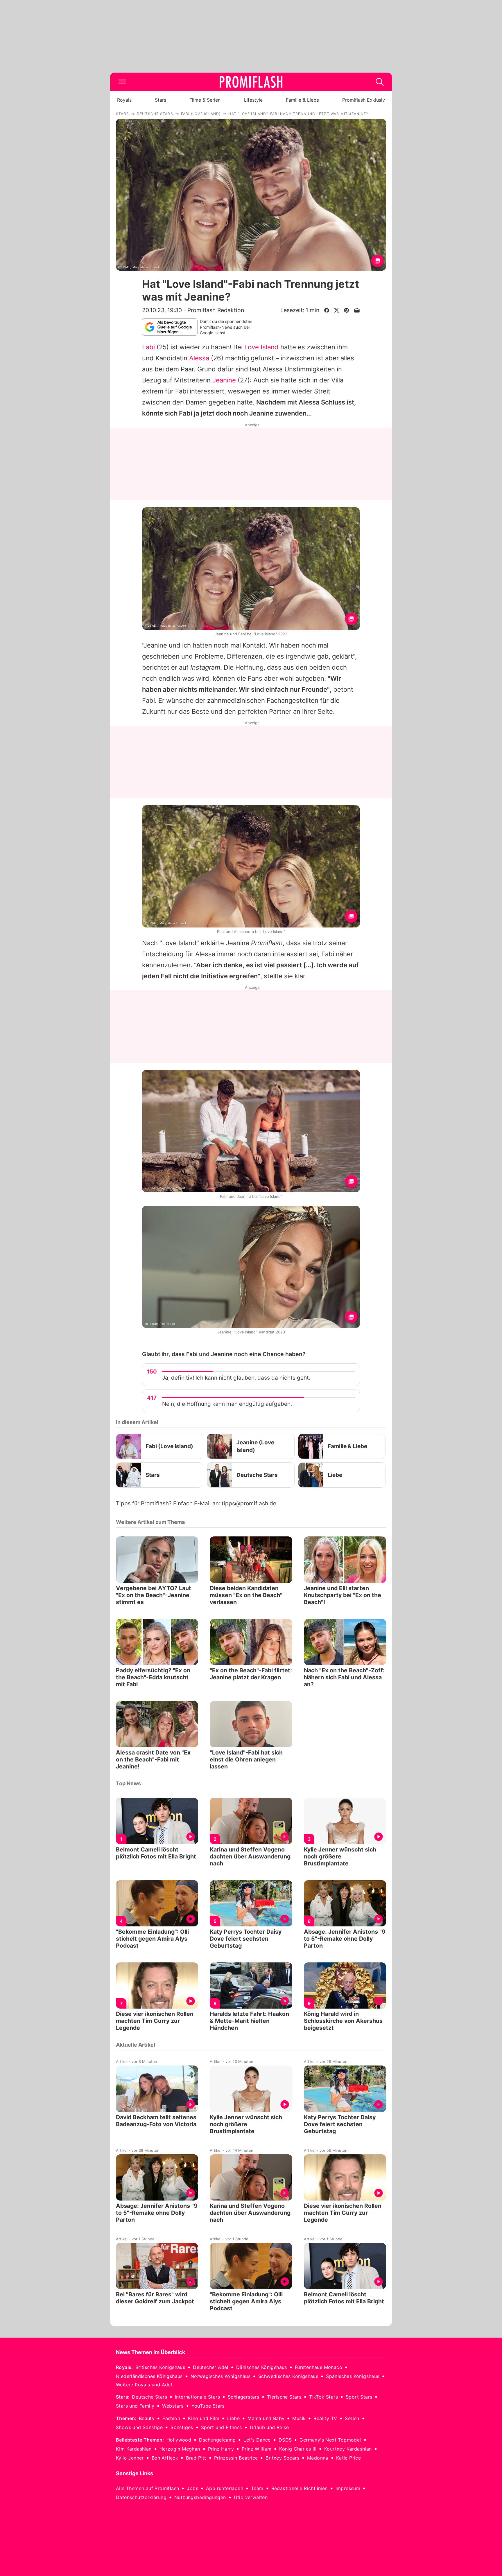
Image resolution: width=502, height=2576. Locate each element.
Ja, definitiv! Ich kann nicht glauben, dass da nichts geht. (236, 1378)
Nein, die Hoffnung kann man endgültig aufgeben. (227, 1404)
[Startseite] (251, 82)
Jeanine (224, 380)
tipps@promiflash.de (249, 1503)
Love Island (261, 347)
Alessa (199, 358)
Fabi (148, 347)
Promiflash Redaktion (216, 310)
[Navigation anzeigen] (122, 82)
